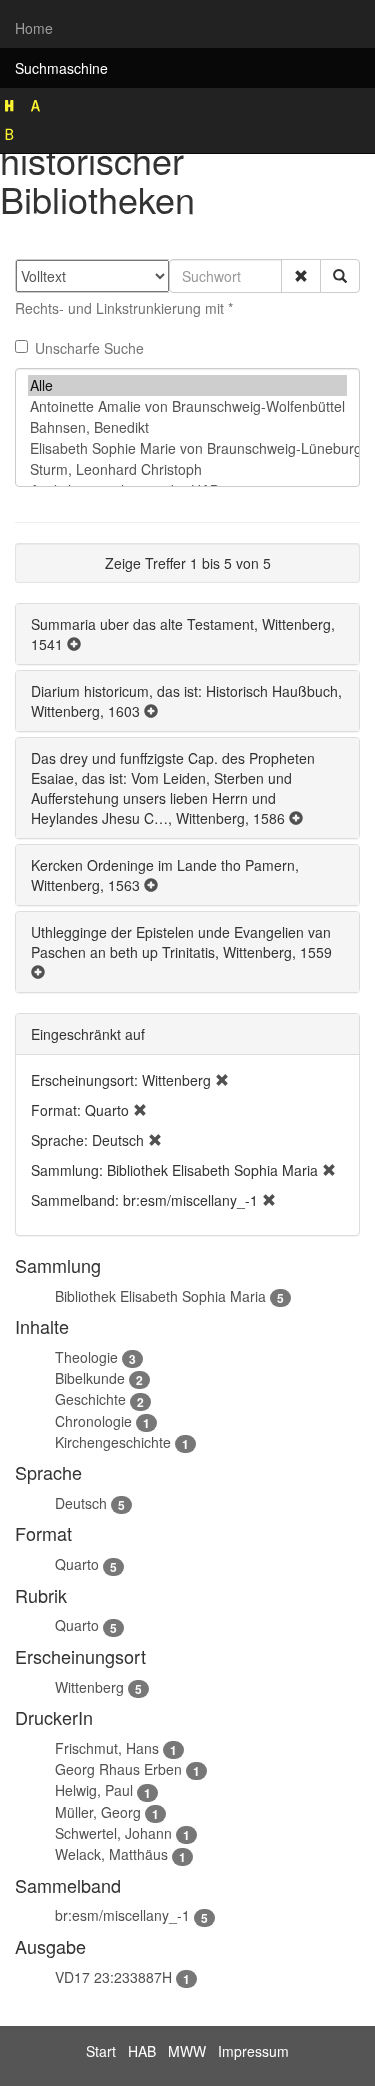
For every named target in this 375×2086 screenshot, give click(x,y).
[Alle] (187, 385)
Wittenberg (89, 1687)
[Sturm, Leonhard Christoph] (187, 469)
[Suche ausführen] (340, 276)
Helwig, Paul (94, 1790)
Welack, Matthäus (111, 1854)
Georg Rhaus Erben (118, 1769)
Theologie (86, 1357)
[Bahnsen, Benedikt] (187, 427)
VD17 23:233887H (113, 1977)
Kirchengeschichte (113, 1442)
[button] (301, 276)
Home (34, 28)
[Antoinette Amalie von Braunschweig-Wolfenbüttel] (187, 406)
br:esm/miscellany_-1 (122, 1915)
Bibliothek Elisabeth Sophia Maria (160, 1296)
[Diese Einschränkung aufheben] (222, 1080)
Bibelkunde (90, 1378)
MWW (187, 2051)
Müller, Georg (98, 1812)
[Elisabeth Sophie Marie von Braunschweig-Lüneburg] (187, 448)
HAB (142, 2051)
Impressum (253, 2051)
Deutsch (81, 1503)
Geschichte (90, 1399)
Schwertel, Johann (113, 1833)
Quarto (77, 1564)
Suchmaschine (61, 68)
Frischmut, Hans (107, 1748)
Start (101, 2051)
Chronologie (93, 1421)
